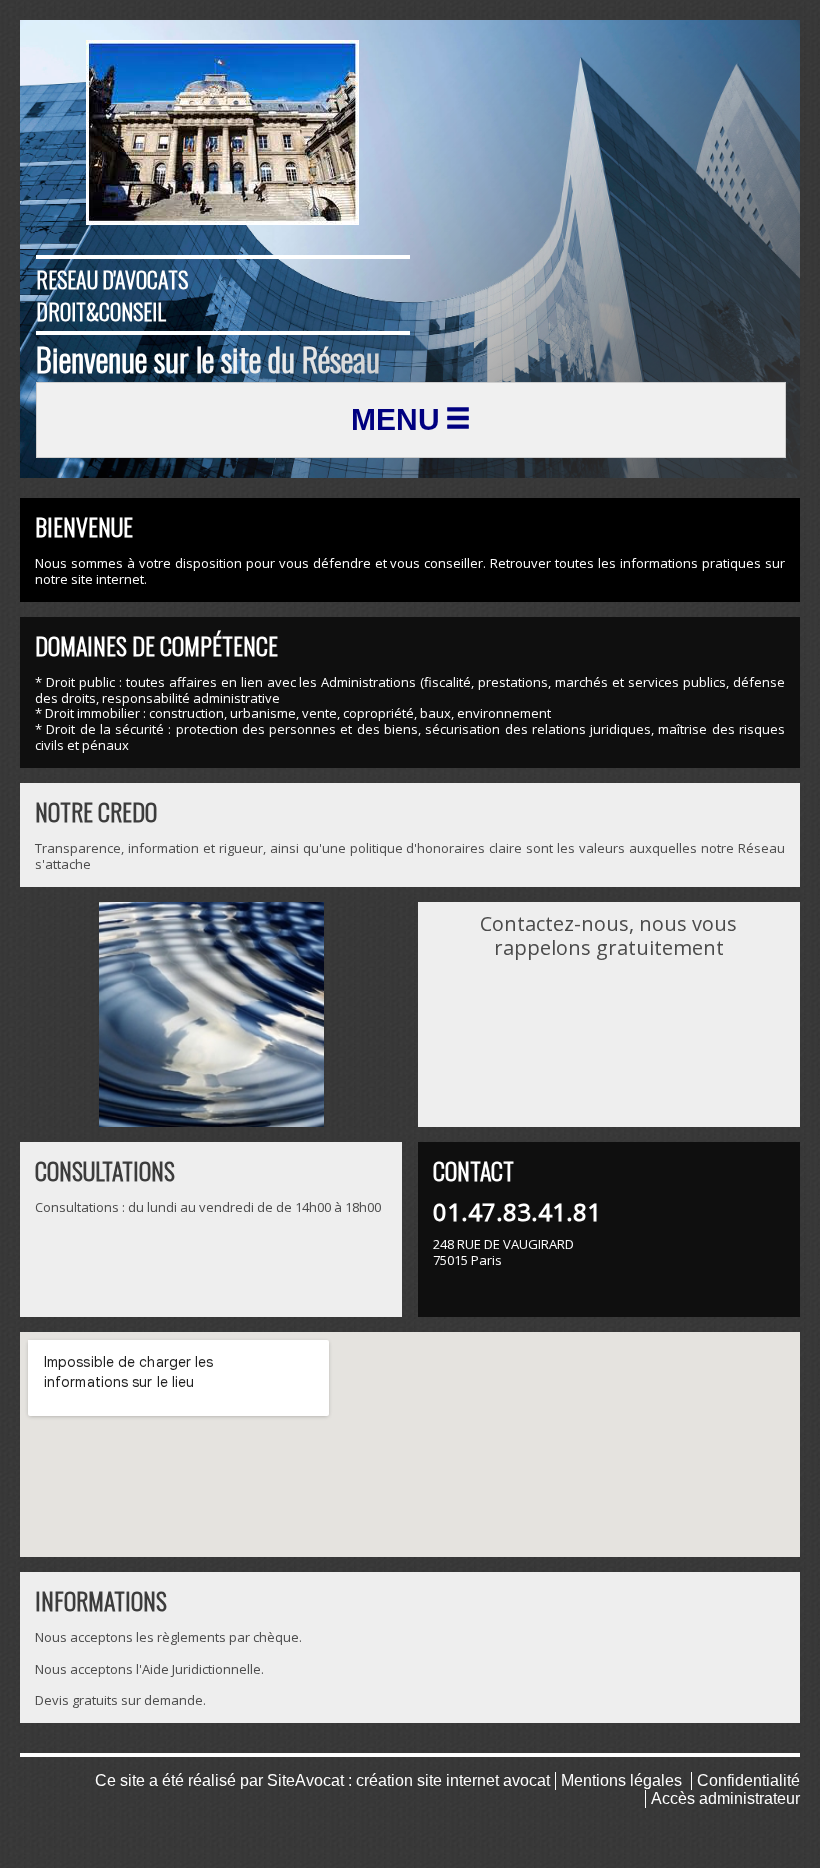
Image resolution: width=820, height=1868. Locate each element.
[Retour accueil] (223, 132)
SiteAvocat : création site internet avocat (408, 1780)
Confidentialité (748, 1780)
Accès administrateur (725, 1798)
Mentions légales (621, 1780)
